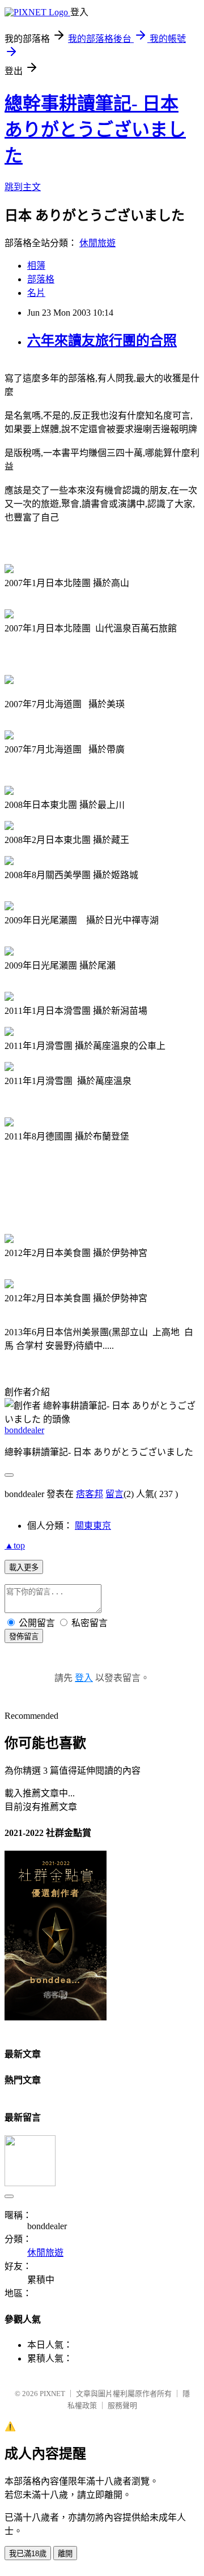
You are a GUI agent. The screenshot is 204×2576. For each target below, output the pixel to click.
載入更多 (24, 1567)
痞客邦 (90, 1494)
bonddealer (24, 1430)
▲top (15, 1545)
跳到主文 (23, 187)
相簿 (36, 266)
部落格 (41, 279)
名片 (36, 293)
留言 (114, 1494)
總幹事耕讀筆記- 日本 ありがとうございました (95, 130)
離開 (65, 2554)
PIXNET (52, 2394)
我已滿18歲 (28, 2554)
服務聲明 (122, 2405)
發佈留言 (24, 1637)
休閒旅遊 (97, 243)
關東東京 (93, 1526)
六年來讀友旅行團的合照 (102, 341)
